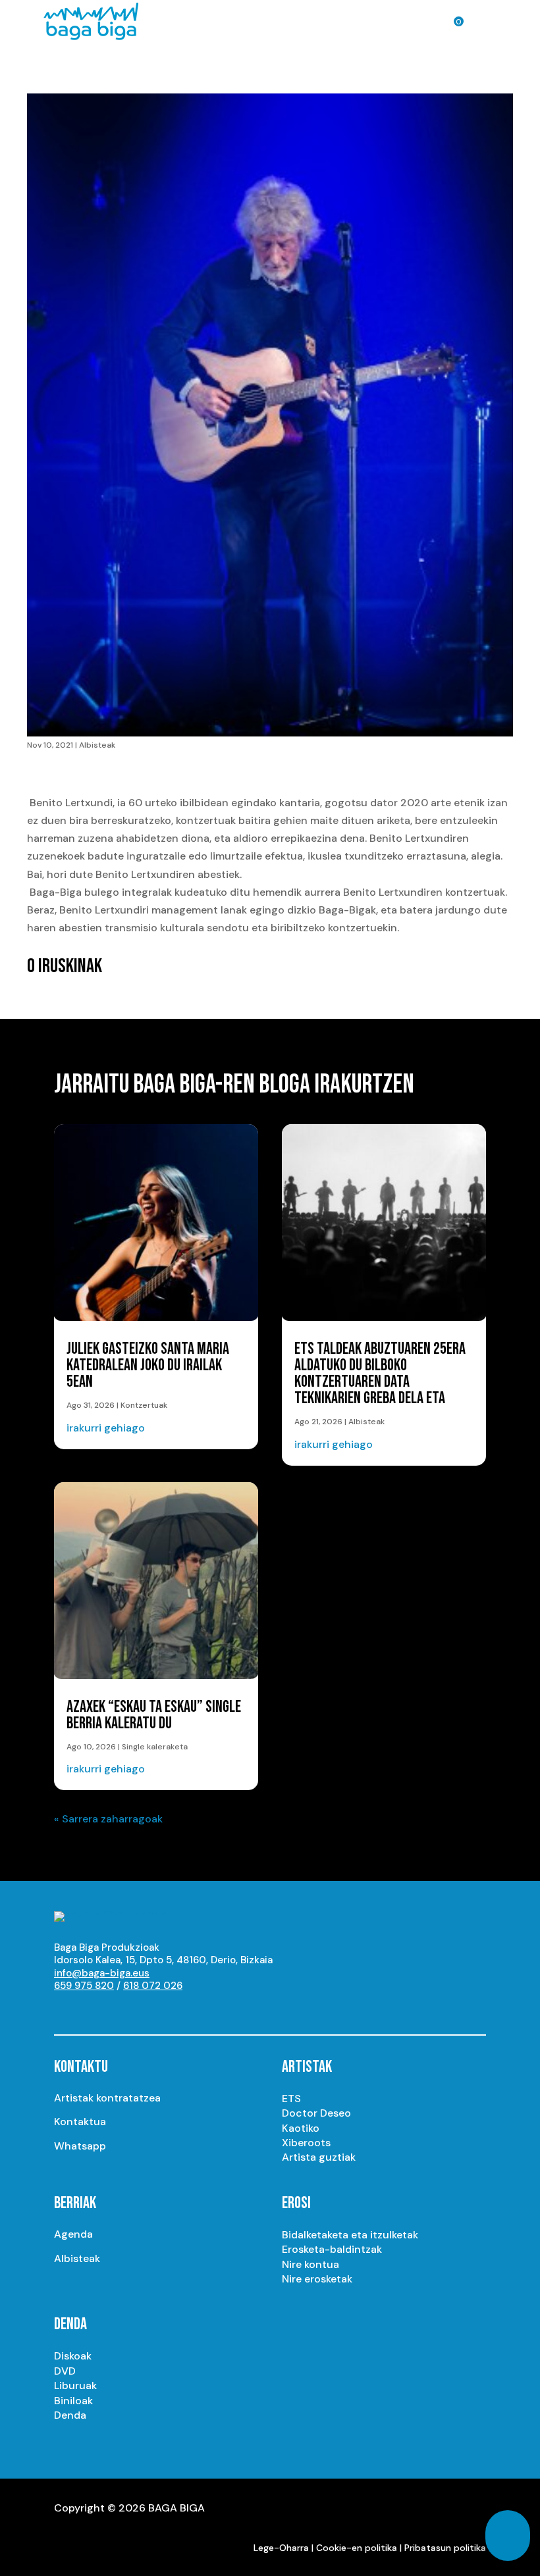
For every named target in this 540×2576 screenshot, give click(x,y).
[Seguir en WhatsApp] (170, 2010)
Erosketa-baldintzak (332, 2249)
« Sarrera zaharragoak (108, 1819)
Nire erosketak (317, 2279)
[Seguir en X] (117, 2010)
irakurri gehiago (106, 1428)
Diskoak (73, 2356)
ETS (291, 2099)
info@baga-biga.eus (102, 1973)
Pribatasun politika (445, 2548)
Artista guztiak (319, 2157)
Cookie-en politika (357, 2548)
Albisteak (97, 745)
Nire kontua (310, 2264)
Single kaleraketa (155, 1747)
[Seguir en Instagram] (91, 2010)
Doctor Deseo (316, 2113)
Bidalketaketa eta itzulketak (350, 2235)
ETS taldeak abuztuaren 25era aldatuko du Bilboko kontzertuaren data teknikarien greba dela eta (380, 1374)
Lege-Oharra (281, 2548)
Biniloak (73, 2401)
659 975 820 (84, 1986)
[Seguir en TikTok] (196, 2010)
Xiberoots (306, 2143)
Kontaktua (80, 2122)
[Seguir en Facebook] (144, 2010)
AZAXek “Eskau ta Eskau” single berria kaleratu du (154, 1715)
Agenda (73, 2234)
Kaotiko (301, 2128)
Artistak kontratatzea (107, 2098)
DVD (65, 2371)
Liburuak (75, 2385)
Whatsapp (80, 2146)
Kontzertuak (144, 1405)
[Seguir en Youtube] (65, 2010)
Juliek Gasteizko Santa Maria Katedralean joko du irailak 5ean (148, 1365)
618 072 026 (153, 1986)
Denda (70, 2415)
